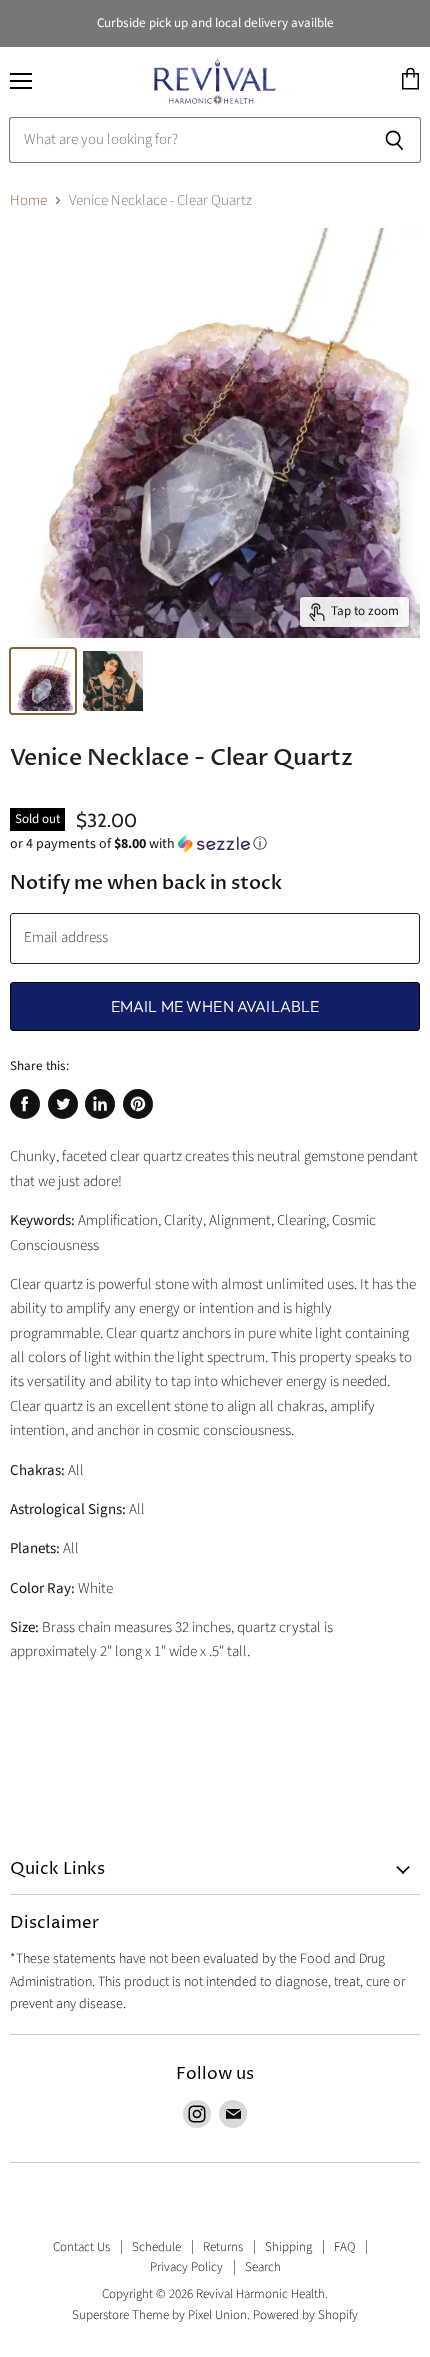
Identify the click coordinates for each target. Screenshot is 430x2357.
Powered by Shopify (305, 2315)
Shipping (288, 2247)
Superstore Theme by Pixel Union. (161, 2315)
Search (263, 2267)
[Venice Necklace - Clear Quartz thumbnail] (43, 681)
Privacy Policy (186, 2267)
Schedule (156, 2247)
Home (28, 200)
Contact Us (81, 2247)
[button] (215, 844)
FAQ (344, 2247)
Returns (223, 2247)
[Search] (394, 140)
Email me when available (215, 1006)
